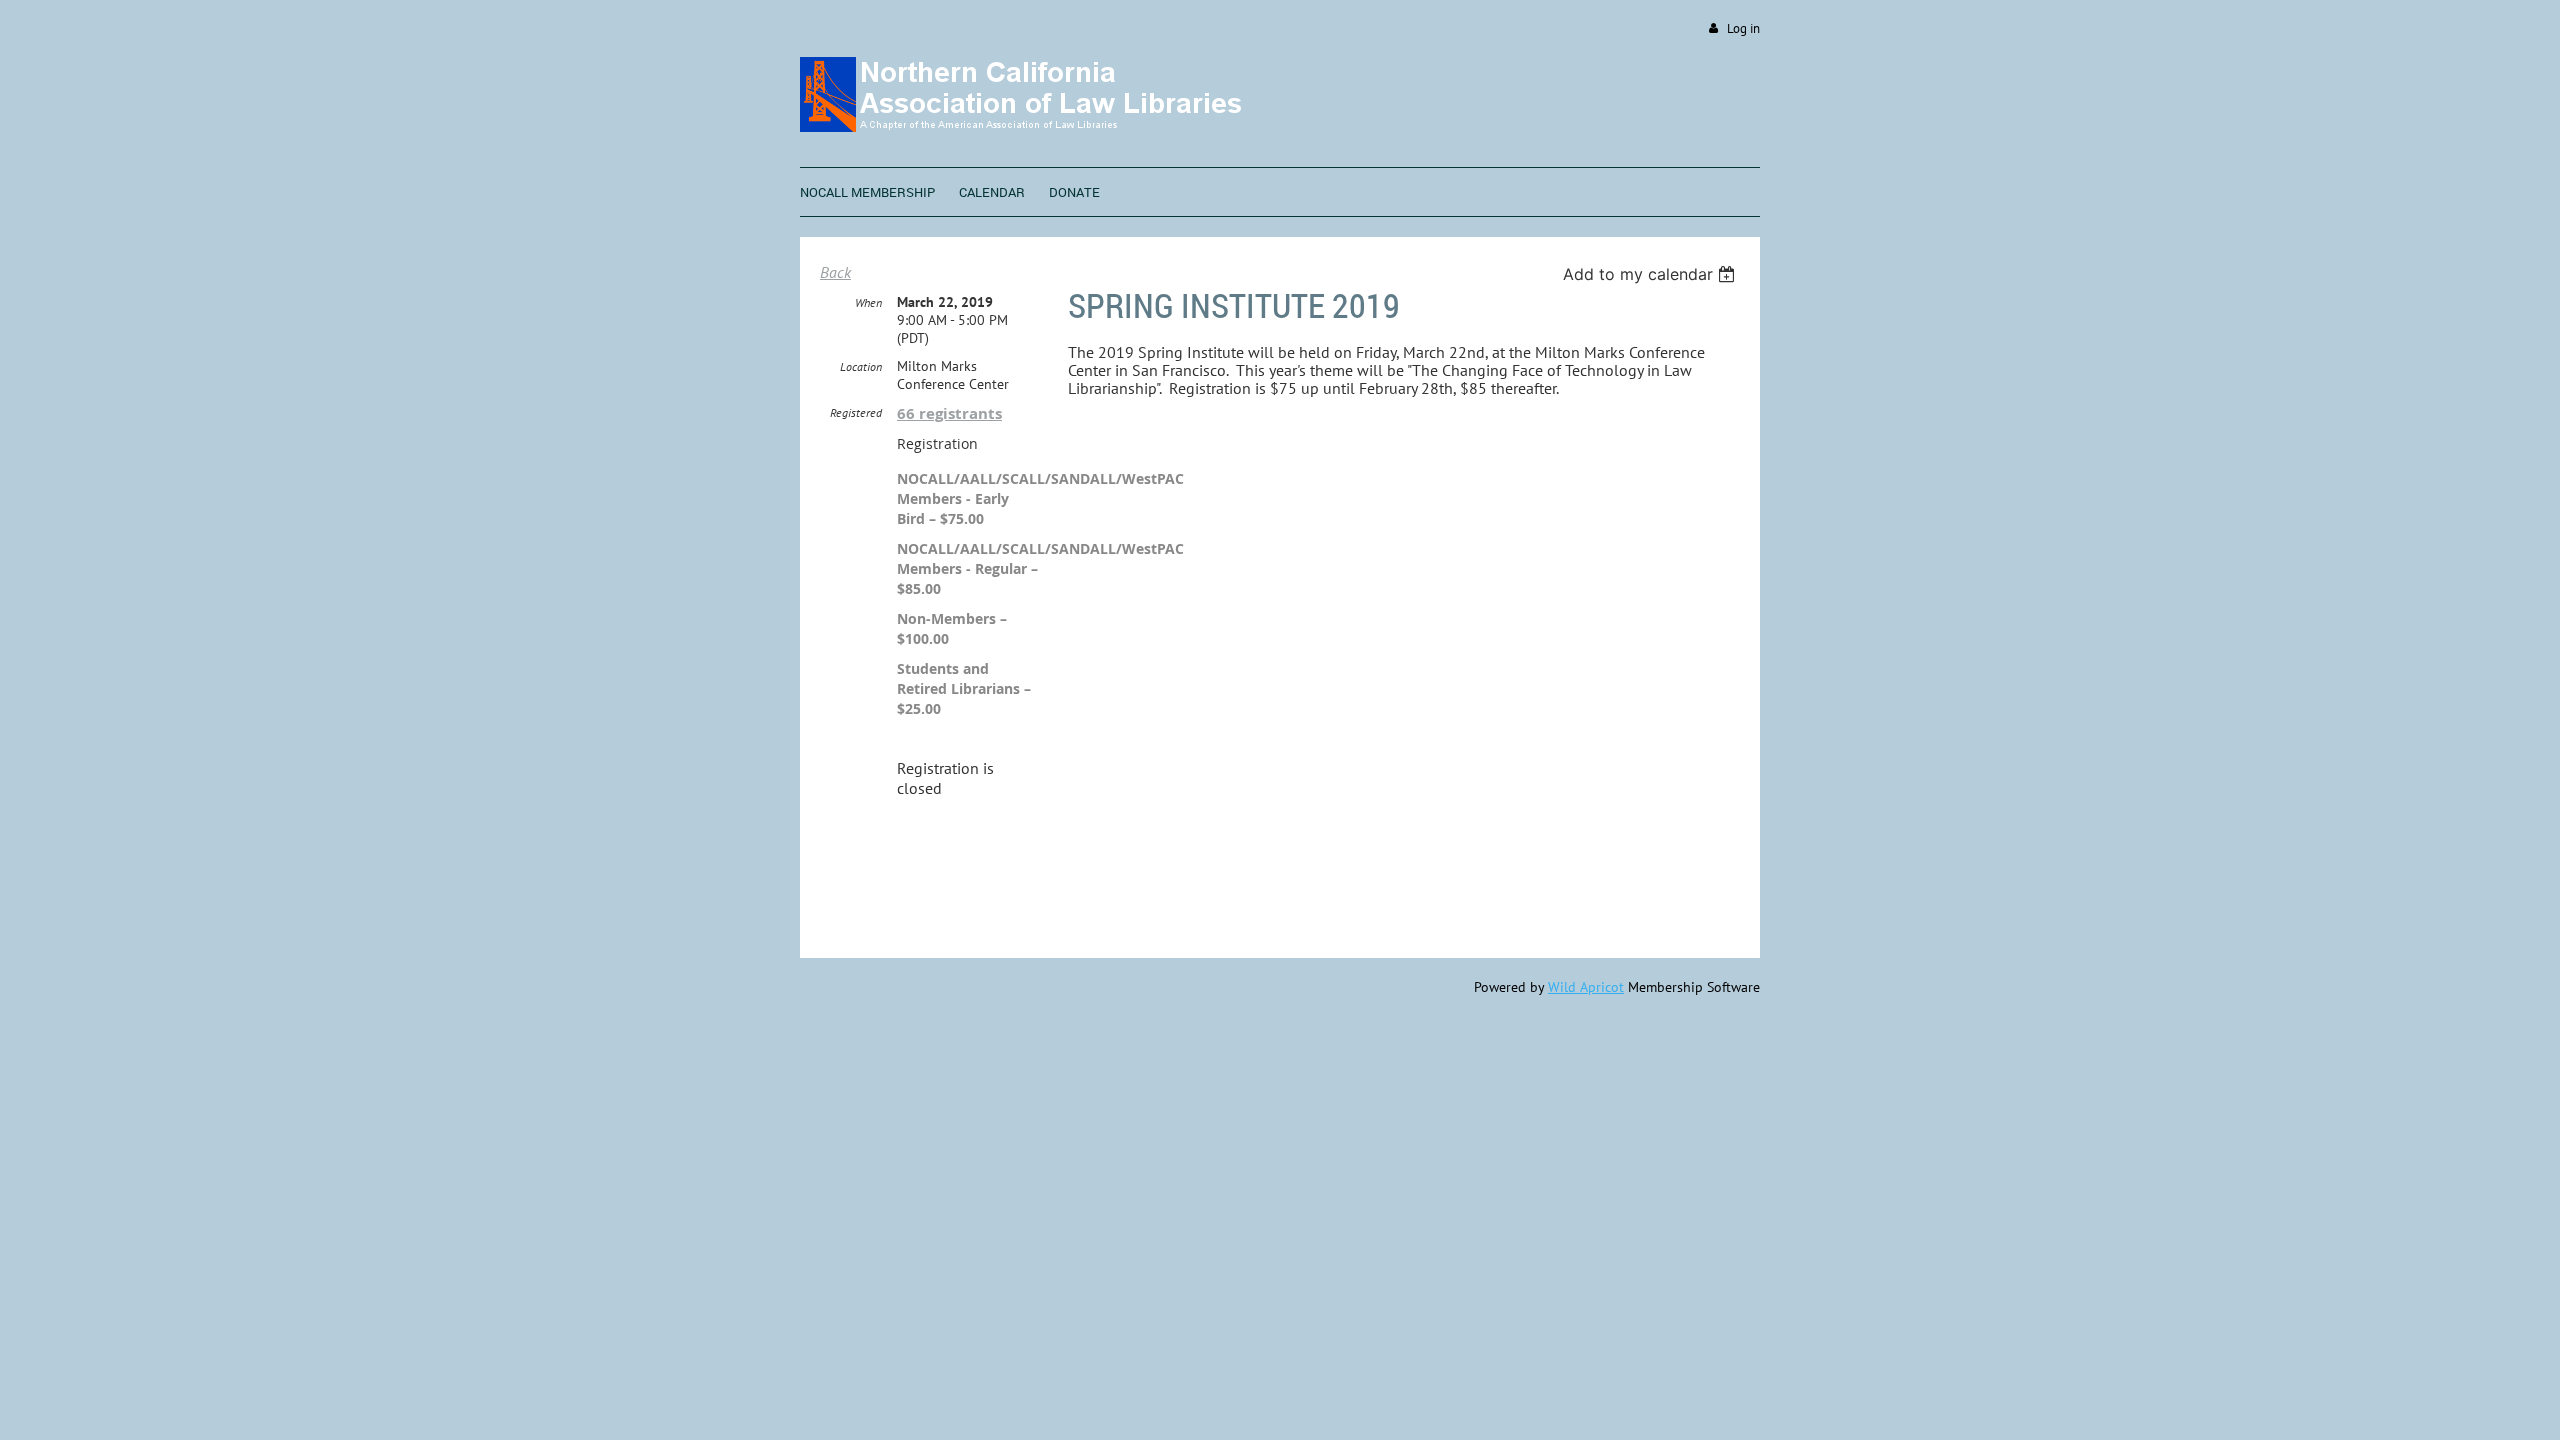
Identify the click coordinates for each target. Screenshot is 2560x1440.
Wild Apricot (1586, 987)
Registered (856, 412)
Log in (1743, 28)
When (868, 302)
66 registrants (949, 413)
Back (835, 272)
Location (861, 366)
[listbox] (1651, 274)
